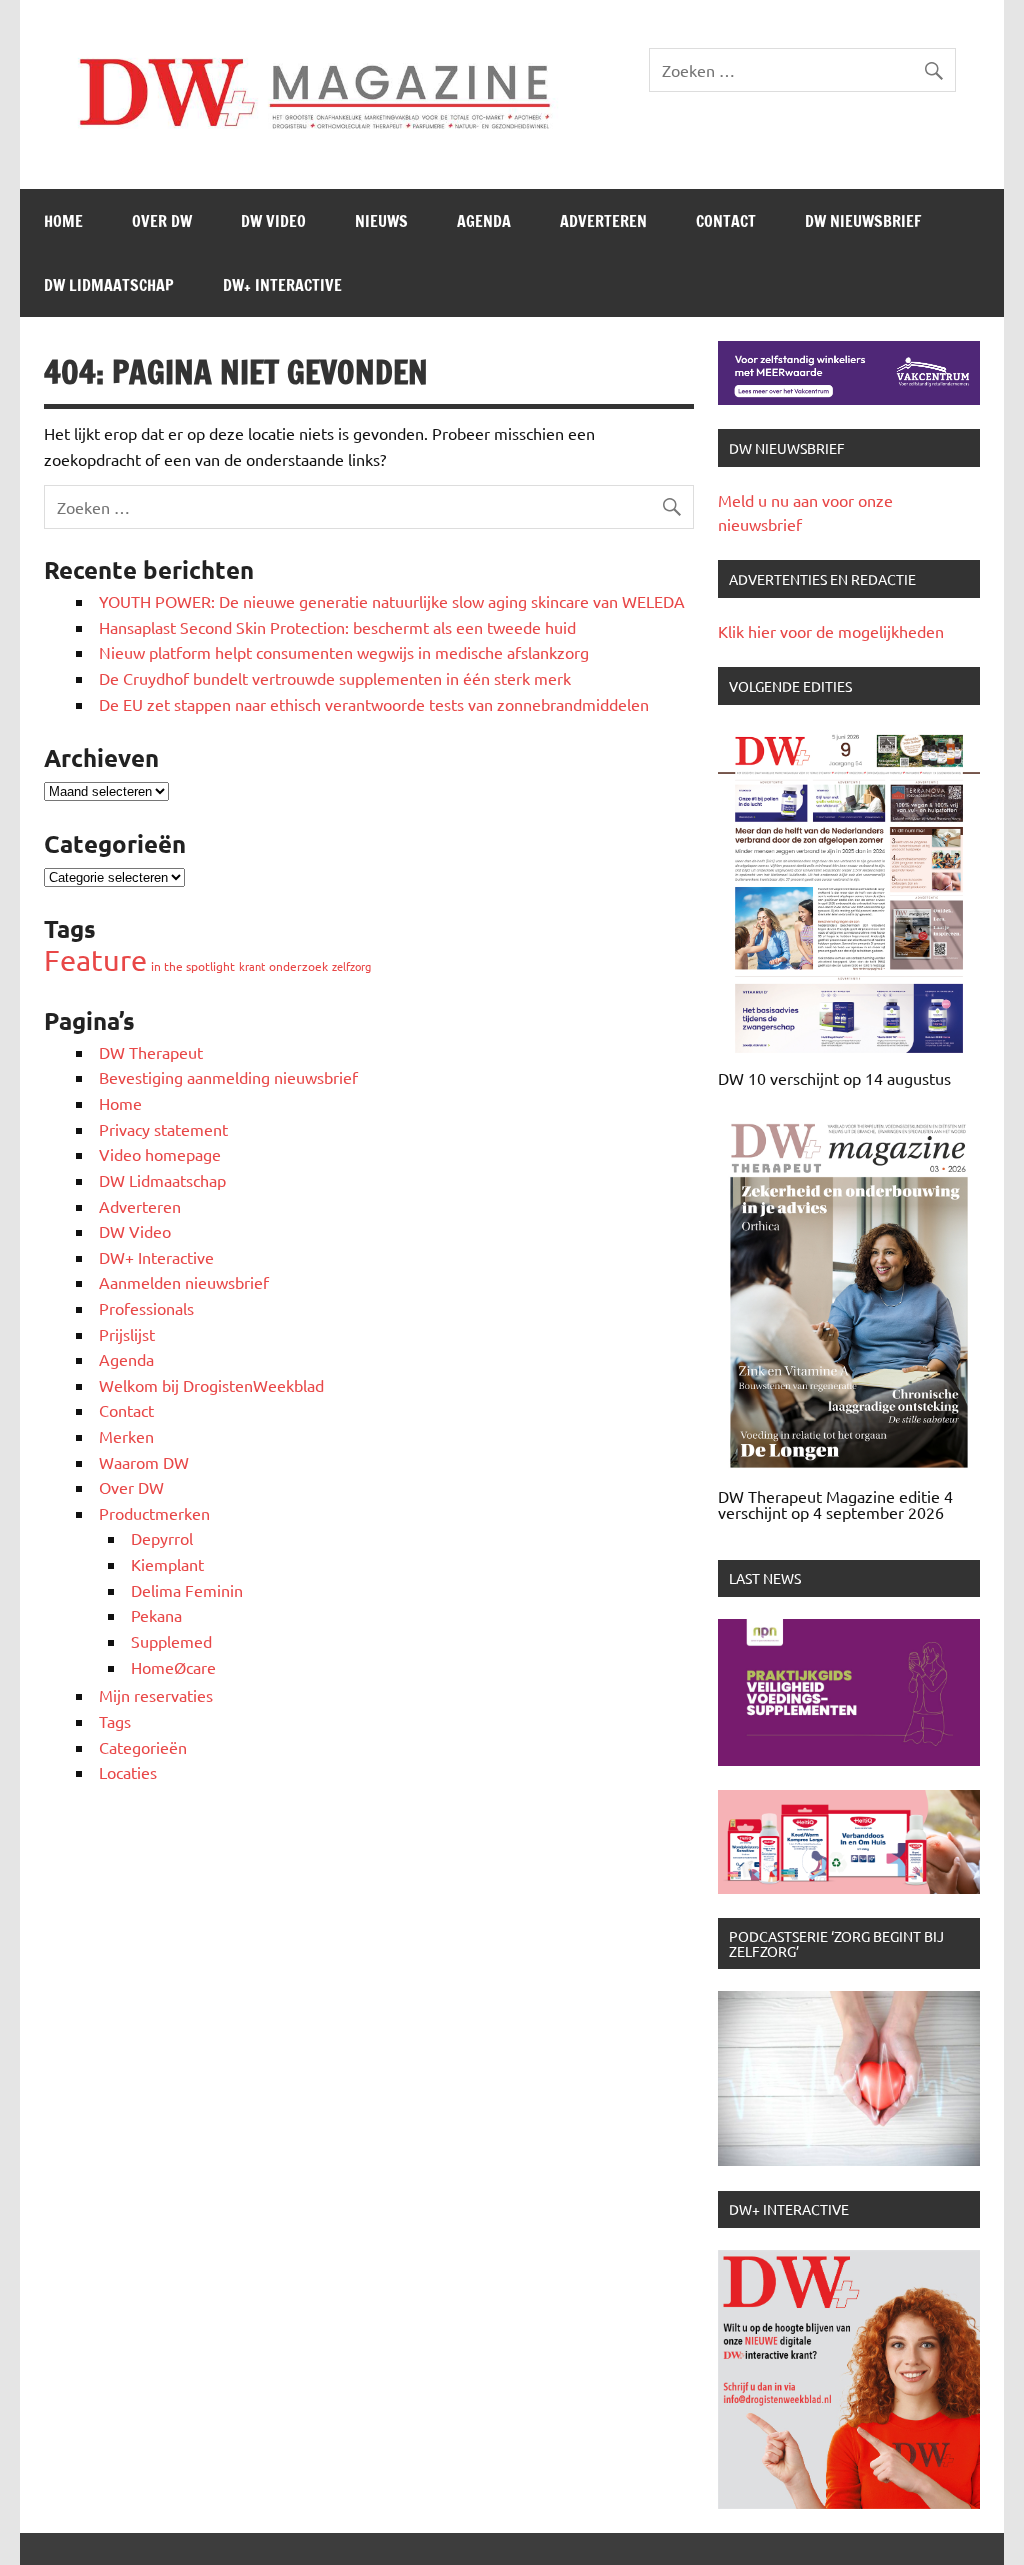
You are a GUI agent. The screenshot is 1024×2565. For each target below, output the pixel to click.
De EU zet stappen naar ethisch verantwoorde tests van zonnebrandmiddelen (374, 704)
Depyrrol (162, 1538)
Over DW (162, 221)
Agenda (484, 221)
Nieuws (381, 221)
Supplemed (171, 1641)
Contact (726, 221)
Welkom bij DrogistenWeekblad (211, 1385)
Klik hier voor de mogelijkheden (831, 631)
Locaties (128, 1772)
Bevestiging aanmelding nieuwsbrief (228, 1077)
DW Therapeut (151, 1052)
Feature (95, 960)
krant (252, 966)
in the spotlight (193, 966)
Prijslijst (127, 1334)
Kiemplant (167, 1564)
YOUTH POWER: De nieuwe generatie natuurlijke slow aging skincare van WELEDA (392, 601)
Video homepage (160, 1154)
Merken (126, 1436)
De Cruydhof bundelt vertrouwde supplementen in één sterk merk (337, 678)
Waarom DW (144, 1462)
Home (63, 221)
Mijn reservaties (156, 1695)
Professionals (146, 1308)
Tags (115, 1721)
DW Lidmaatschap (109, 285)
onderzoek (298, 966)
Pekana (156, 1615)
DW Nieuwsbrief (863, 221)
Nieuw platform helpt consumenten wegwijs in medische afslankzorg (344, 652)
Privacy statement (163, 1129)
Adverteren (603, 221)
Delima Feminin (187, 1590)
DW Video (273, 221)
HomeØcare (173, 1667)
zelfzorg (351, 966)
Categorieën (143, 1747)
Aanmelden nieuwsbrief (184, 1282)
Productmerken (154, 1513)
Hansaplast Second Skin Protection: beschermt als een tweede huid (337, 627)
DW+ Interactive (282, 285)
